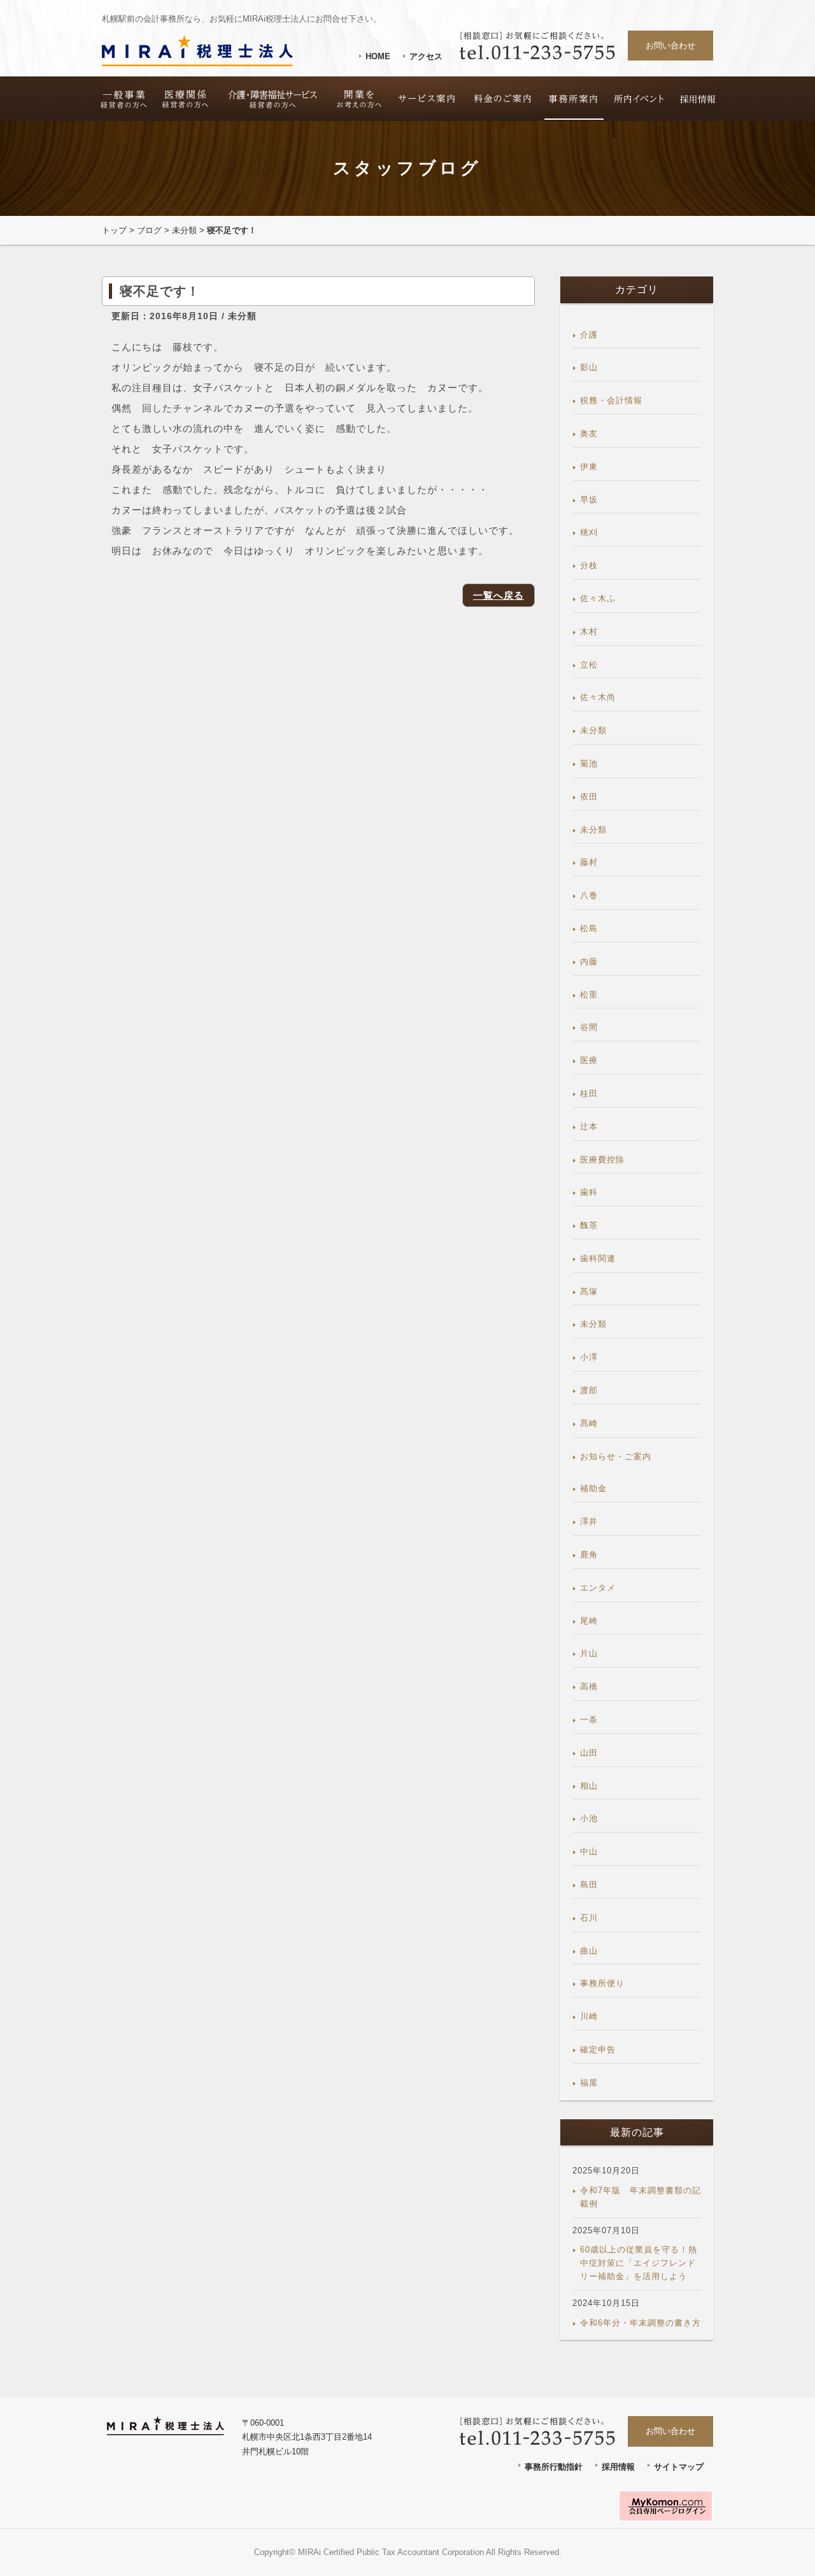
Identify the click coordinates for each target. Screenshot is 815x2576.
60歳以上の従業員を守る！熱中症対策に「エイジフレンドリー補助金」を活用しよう (639, 2263)
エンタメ (598, 1588)
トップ (114, 230)
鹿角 (589, 1555)
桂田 (589, 1093)
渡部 (589, 1390)
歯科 (589, 1192)
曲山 (589, 1951)
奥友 (589, 433)
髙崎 (589, 1423)
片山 (589, 1653)
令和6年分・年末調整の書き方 (641, 2323)
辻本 (589, 1127)
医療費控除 (602, 1160)
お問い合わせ (670, 46)
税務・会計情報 (611, 400)
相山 (589, 1786)
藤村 (589, 862)
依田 (589, 797)
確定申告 (598, 2050)
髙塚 (589, 1292)
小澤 (589, 1357)
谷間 (589, 1027)
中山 (589, 1851)
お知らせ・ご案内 (616, 1456)
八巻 (589, 895)
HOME (378, 56)
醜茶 (589, 1225)
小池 (589, 1818)
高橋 (589, 1686)
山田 (589, 1753)
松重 (589, 995)
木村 (589, 632)
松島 (589, 928)
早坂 (589, 500)
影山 (589, 367)
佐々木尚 (598, 697)
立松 (589, 665)
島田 (589, 1885)
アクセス (426, 56)
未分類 (184, 230)
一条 (589, 1720)
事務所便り (602, 1983)
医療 (589, 1060)
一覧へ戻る (499, 595)
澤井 (589, 1521)
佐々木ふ (598, 598)
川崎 (589, 2016)
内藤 (589, 962)
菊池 (589, 763)
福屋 (589, 2083)
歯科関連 (598, 1258)
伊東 (589, 467)
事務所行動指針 (554, 2467)
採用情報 (618, 2467)
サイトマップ (679, 2467)
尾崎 (589, 1621)
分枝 (589, 565)
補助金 (593, 1488)
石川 (589, 1918)
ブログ (149, 230)
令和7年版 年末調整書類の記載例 (641, 2197)
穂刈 (589, 532)
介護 (589, 335)
